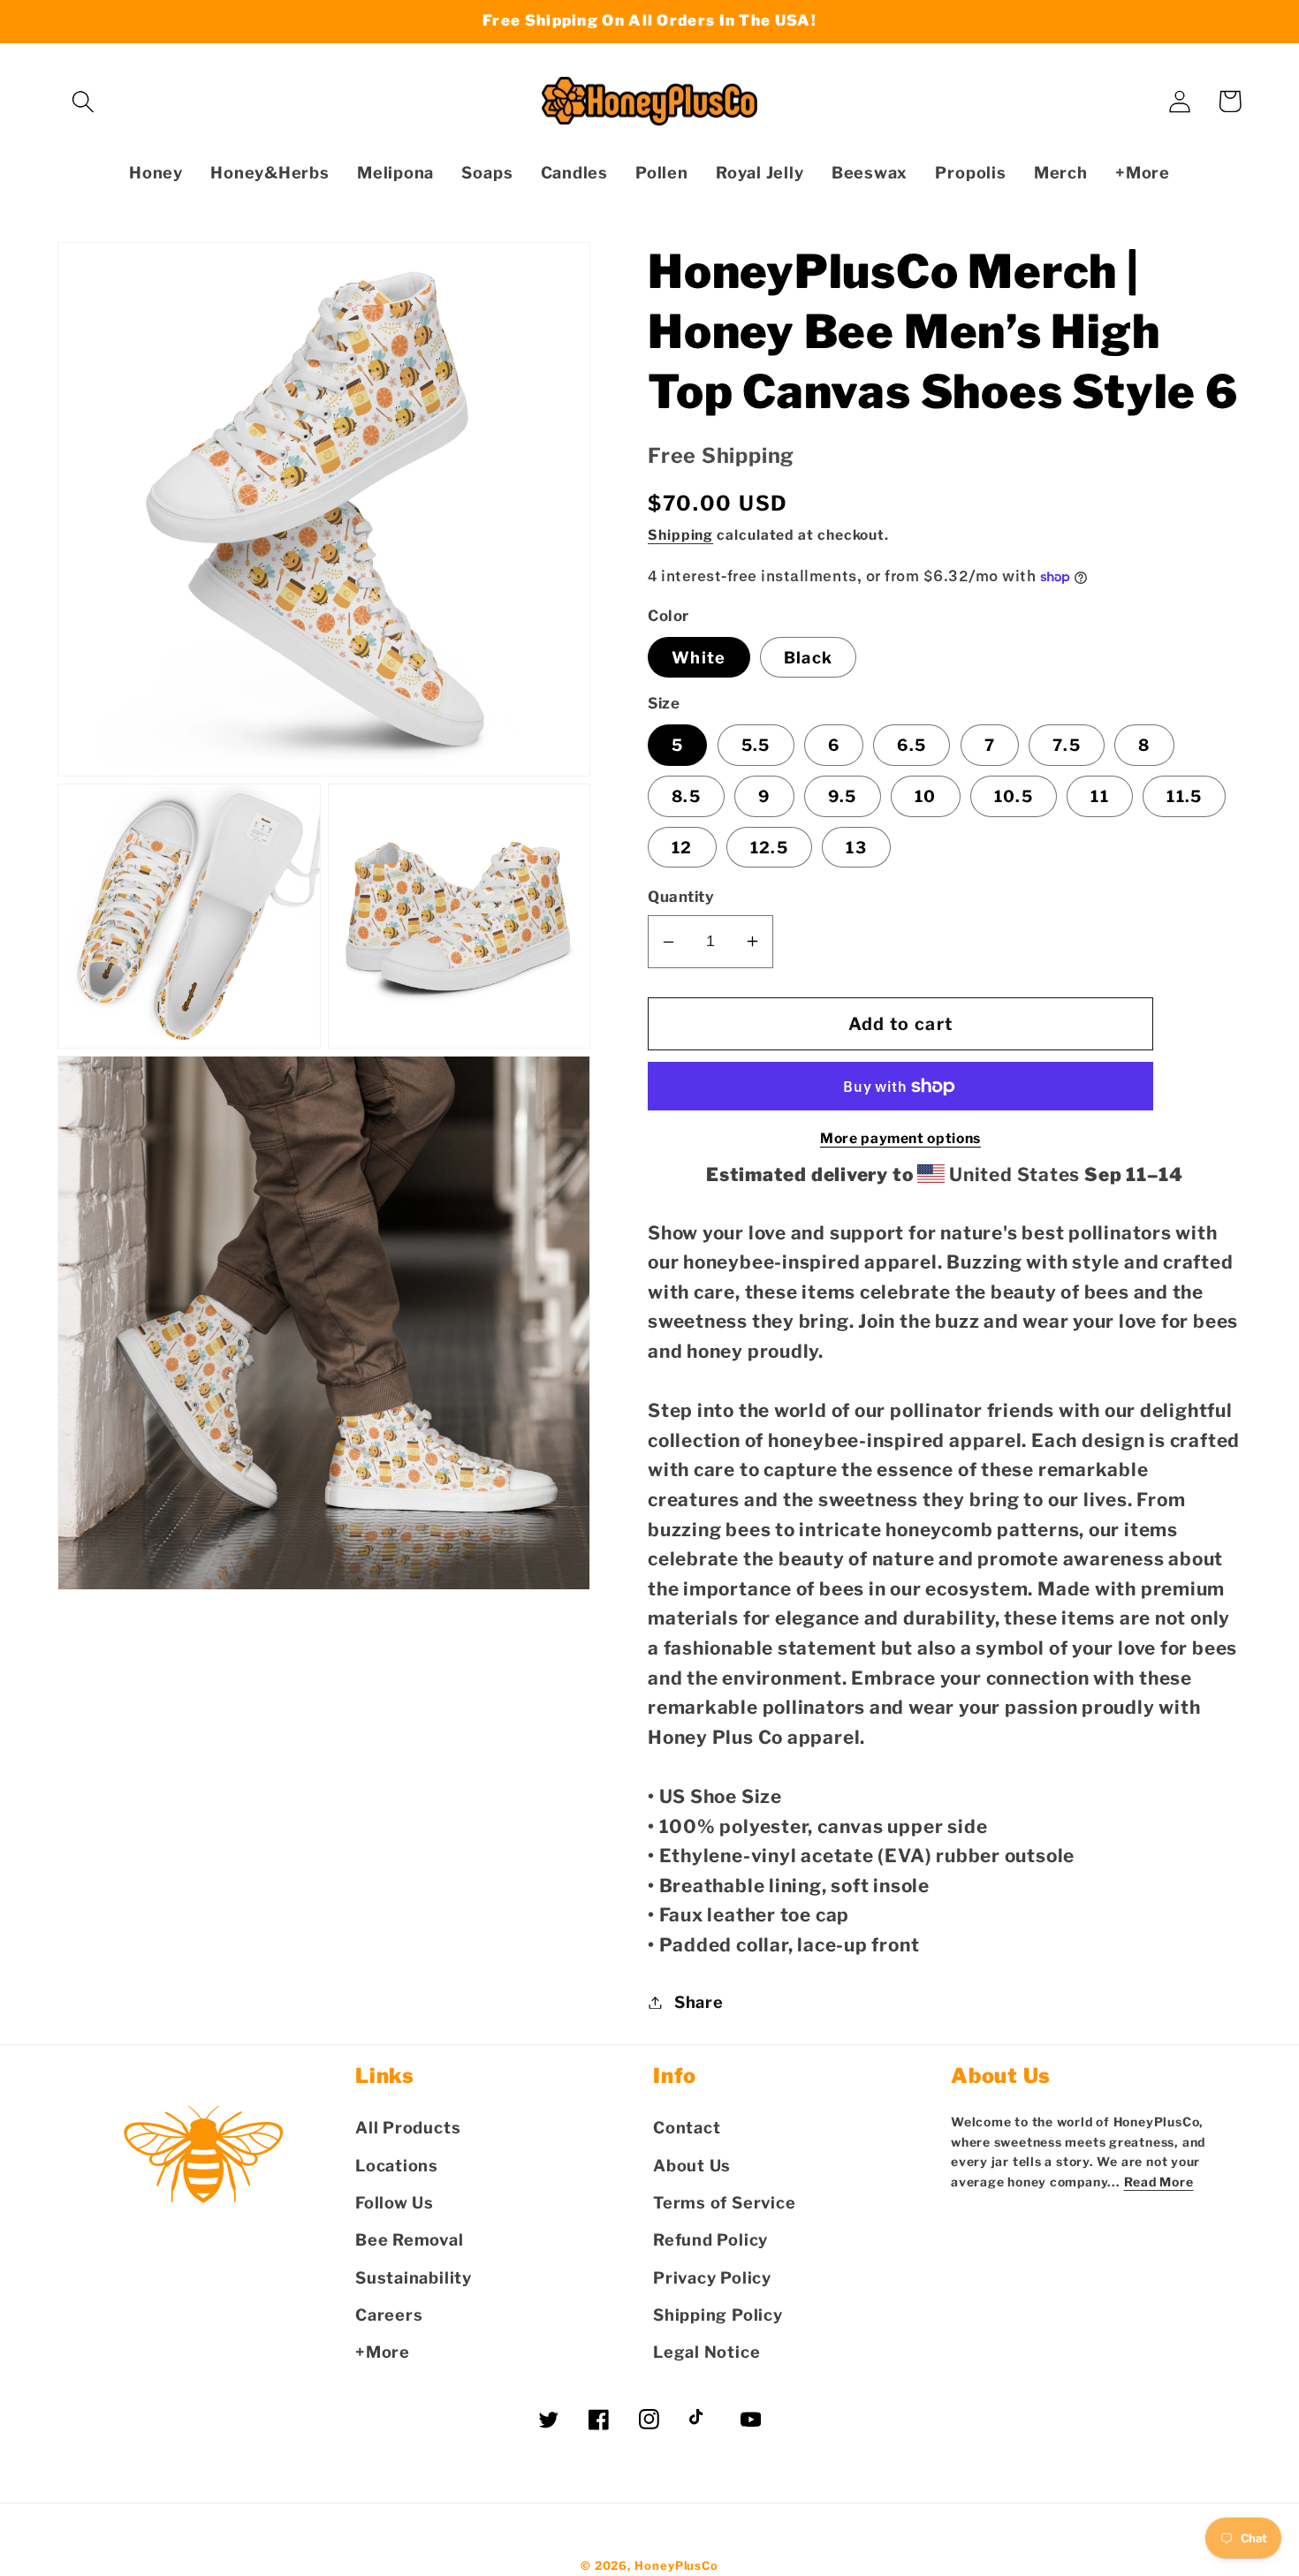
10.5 (1014, 796)
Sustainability (414, 2277)
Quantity (681, 897)
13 (856, 847)
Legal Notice (706, 2352)
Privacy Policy (712, 2277)
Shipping (680, 535)
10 (926, 796)
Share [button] (699, 2002)
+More (383, 2352)
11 (1100, 796)
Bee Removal (410, 2239)
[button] (83, 101)
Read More (1159, 2182)
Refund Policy (710, 2239)
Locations (397, 2165)
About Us (692, 2165)
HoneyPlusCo (676, 2565)
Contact (687, 2127)
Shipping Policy (718, 2315)
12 (682, 847)
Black (809, 657)
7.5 (1067, 745)
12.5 (769, 847)
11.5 (1184, 796)
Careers (389, 2315)
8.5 (686, 796)
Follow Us (395, 2202)
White (699, 657)
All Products (408, 2127)
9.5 (843, 796)
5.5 (756, 745)
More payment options (900, 1138)
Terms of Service (724, 2202)
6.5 (912, 745)
